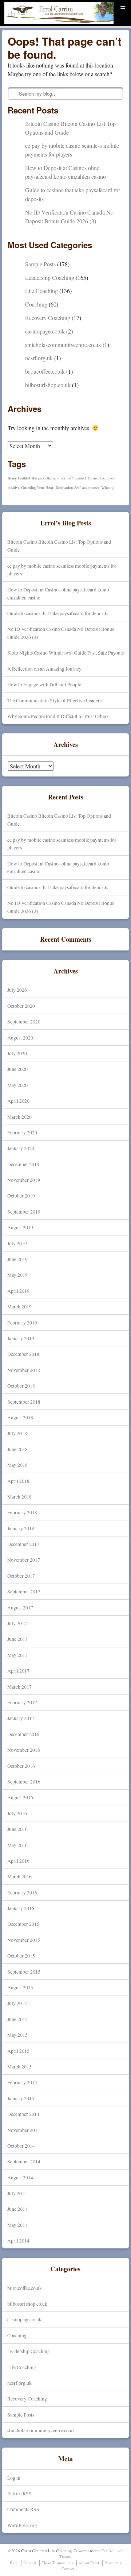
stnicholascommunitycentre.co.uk (63, 345)
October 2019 (21, 1196)
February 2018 (22, 1512)
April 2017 (18, 1671)
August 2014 (20, 2177)
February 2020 (22, 1132)
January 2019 (21, 1338)
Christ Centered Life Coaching (46, 24)
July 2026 (17, 990)
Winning (108, 487)
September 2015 (24, 1972)
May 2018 (17, 1465)
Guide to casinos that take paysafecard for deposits (58, 613)
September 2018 (24, 1402)
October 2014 (21, 2146)
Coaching (36, 304)
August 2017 (20, 1607)
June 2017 (17, 1639)
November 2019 (24, 1180)
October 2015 (21, 1956)
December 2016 (23, 1734)
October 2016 (21, 1766)
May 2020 (17, 1085)
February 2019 (22, 1322)
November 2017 (24, 1560)
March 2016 (19, 1876)
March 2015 (19, 2066)
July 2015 (17, 2003)
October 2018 (21, 1386)
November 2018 (24, 1370)
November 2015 (24, 1940)
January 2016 (21, 1908)
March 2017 (19, 1687)
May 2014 (17, 2225)
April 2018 (18, 1481)
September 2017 (24, 1591)
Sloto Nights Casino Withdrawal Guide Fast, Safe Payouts (65, 653)
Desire (93, 478)
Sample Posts (40, 264)
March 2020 (19, 1117)
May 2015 (17, 2035)
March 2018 (19, 1497)
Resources (113, 2563)
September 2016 (24, 1781)
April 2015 (18, 2051)
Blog (14, 2563)
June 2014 (17, 2209)
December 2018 (23, 1354)
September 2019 (24, 1212)
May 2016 (17, 1845)
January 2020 (21, 1148)
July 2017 (17, 1623)
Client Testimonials (57, 2563)
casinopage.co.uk (45, 331)
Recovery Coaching (48, 318)
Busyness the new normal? (52, 478)
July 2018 (17, 1433)
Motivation (64, 487)
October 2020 (21, 1006)
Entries (19, 2493)
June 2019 (17, 1259)
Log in (14, 2478)
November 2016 (24, 1750)
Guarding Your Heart (38, 487)
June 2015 (17, 2019)
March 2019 (19, 1306)
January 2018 (21, 1528)
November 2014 (24, 2130)
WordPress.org (22, 2525)
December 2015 (23, 1924)
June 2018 (17, 1449)
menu (123, 6)
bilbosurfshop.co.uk (48, 385)
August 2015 (20, 1987)
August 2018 (20, 1417)
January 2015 (21, 2098)
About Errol (89, 2563)
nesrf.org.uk (39, 358)
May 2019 (17, 1275)
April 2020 (18, 1101)
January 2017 (21, 1718)
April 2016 (18, 1861)
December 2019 (23, 1164)
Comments (23, 2509)
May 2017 (17, 1655)
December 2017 (23, 1544)
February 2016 (22, 1892)
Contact (68, 2569)
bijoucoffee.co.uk (45, 371)
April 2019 (18, 1291)
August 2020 (20, 1038)
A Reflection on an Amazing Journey (44, 669)
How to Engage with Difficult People (44, 684)
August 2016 (20, 1797)
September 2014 (24, 2161)
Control (80, 478)
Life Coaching (41, 291)
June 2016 (17, 1829)
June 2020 (17, 1069)
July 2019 (17, 1243)
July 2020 (17, 1053)
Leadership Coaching (50, 277)
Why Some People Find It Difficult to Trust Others (58, 716)
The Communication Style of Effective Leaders (54, 700)
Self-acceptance (87, 487)
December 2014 (23, 2114)
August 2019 (20, 1227)
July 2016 (17, 1813)
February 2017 (22, 1702)
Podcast (30, 2563)
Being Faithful (19, 478)
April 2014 (18, 2240)
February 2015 (22, 2082)
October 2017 (21, 1576)
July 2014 (17, 2193)
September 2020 (24, 1021)
